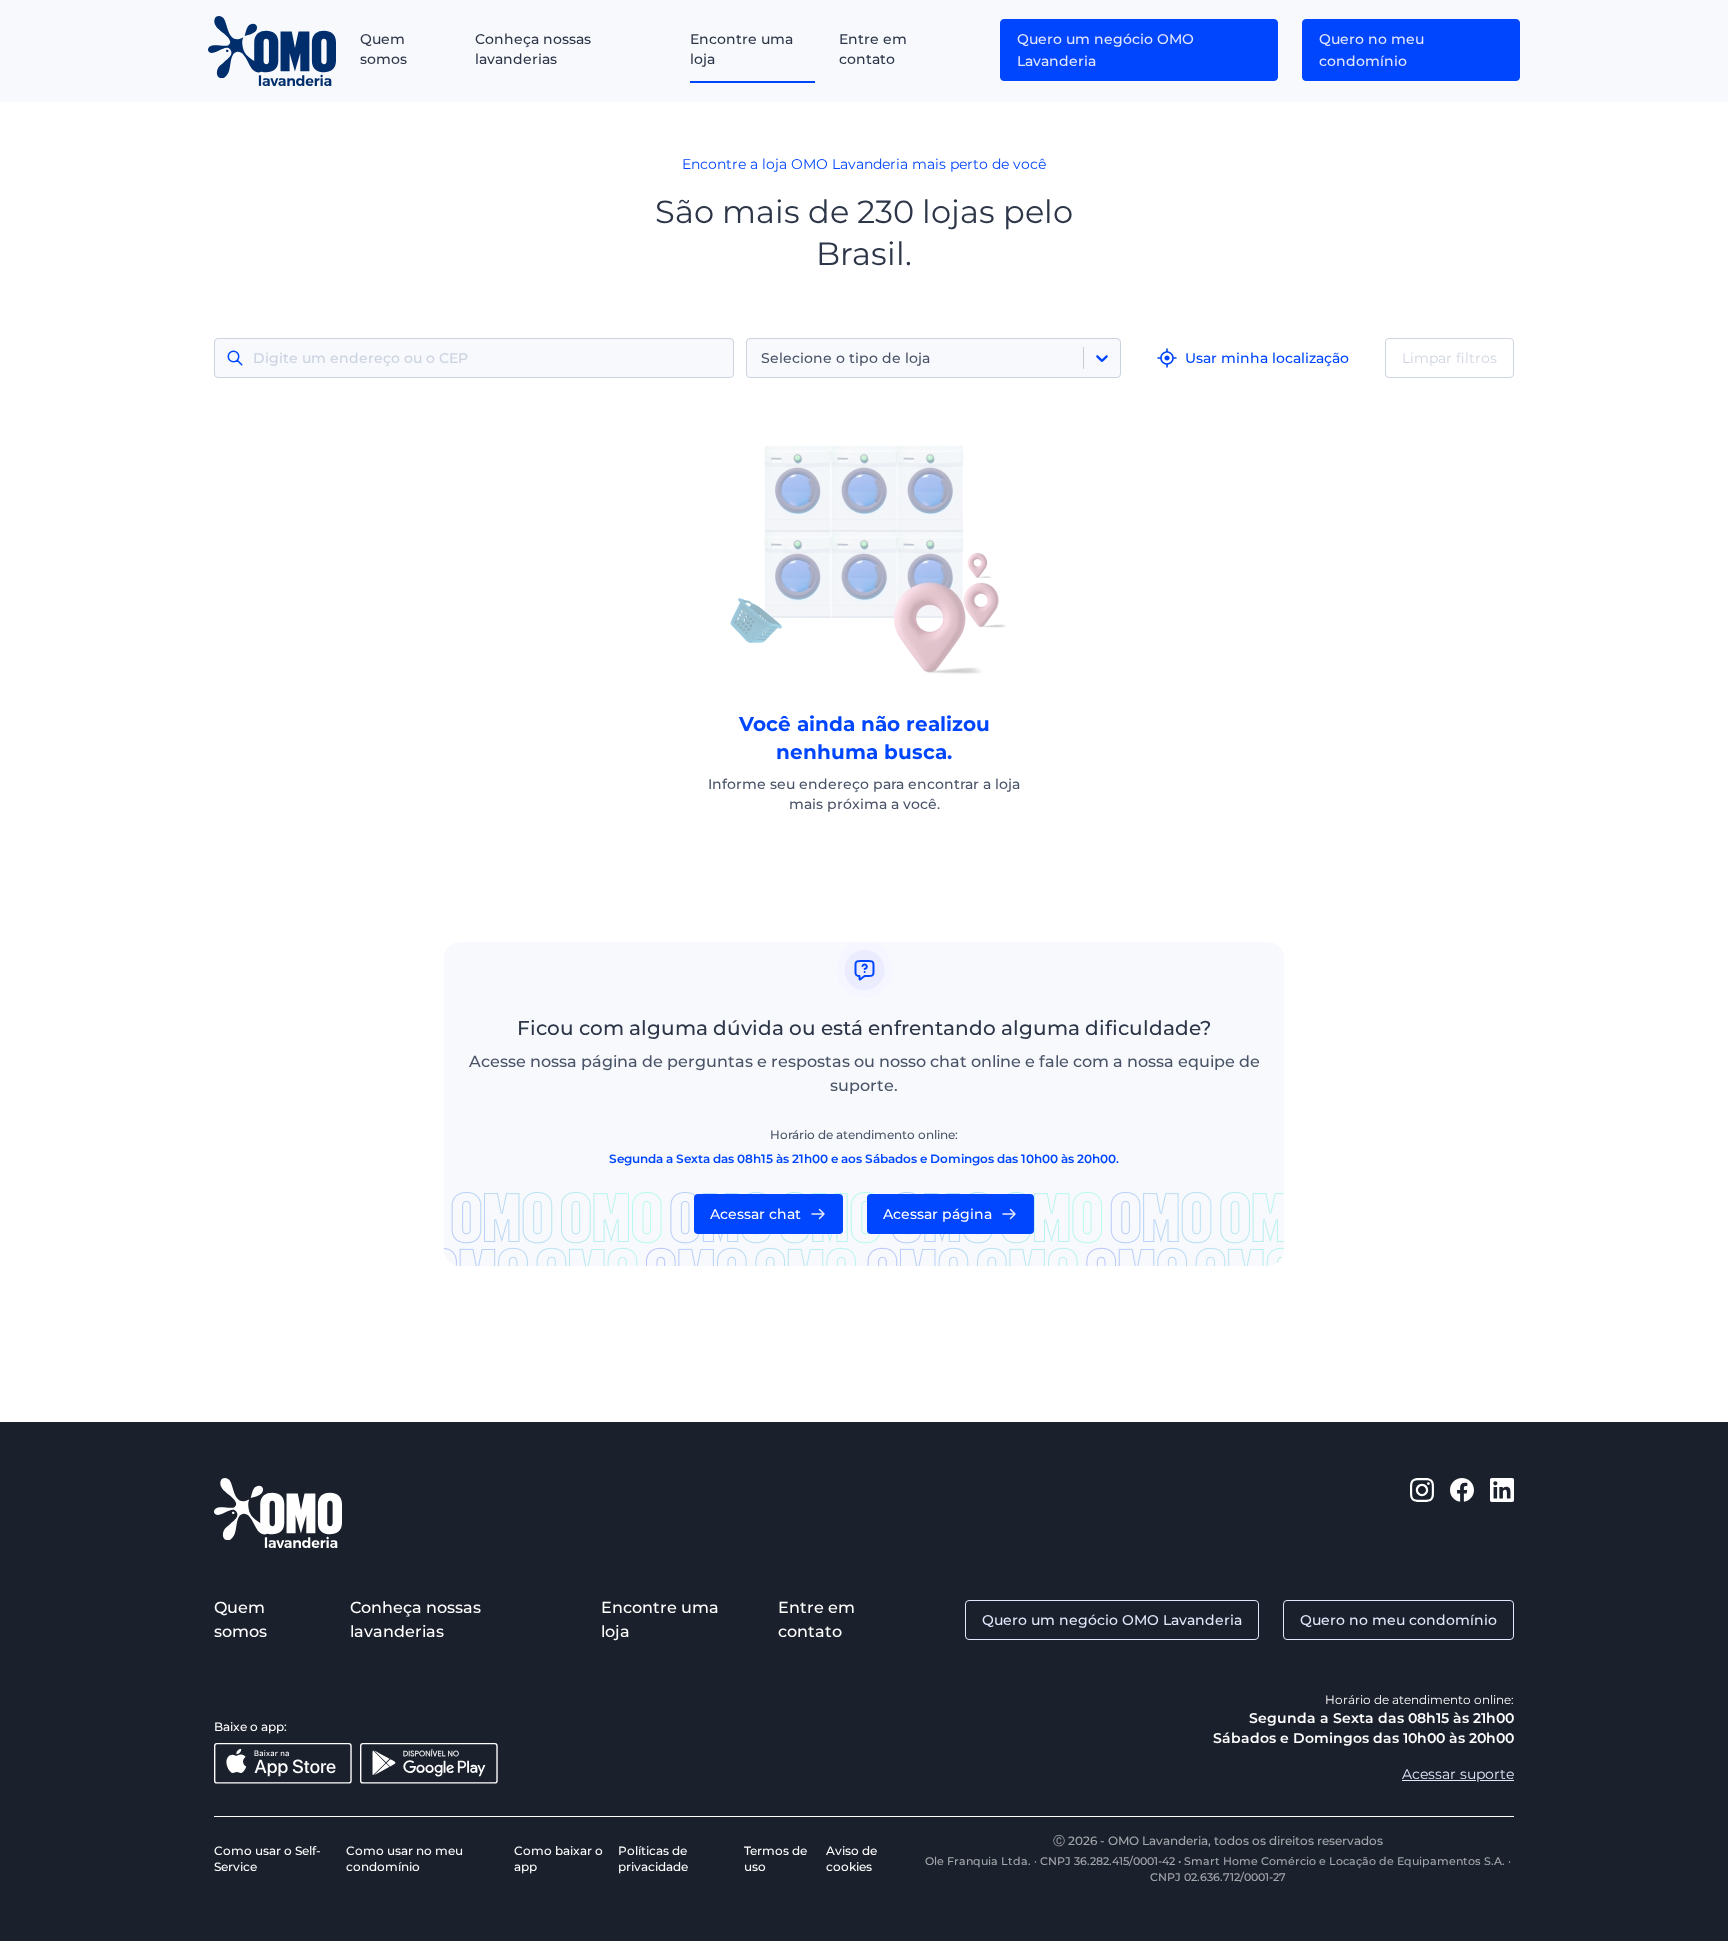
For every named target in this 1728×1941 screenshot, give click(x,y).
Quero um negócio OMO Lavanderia (1105, 50)
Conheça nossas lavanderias (533, 49)
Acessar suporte (1458, 1774)
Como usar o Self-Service (267, 1858)
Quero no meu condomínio (1371, 50)
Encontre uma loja (741, 49)
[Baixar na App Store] (283, 1763)
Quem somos (383, 49)
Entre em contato (873, 49)
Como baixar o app (558, 1858)
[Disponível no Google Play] (429, 1763)
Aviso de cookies (851, 1858)
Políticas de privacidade (653, 1858)
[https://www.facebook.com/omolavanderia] (1462, 1513)
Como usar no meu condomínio (404, 1858)
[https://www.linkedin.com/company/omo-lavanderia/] (1502, 1513)
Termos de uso (775, 1858)
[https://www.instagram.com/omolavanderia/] (1422, 1513)
